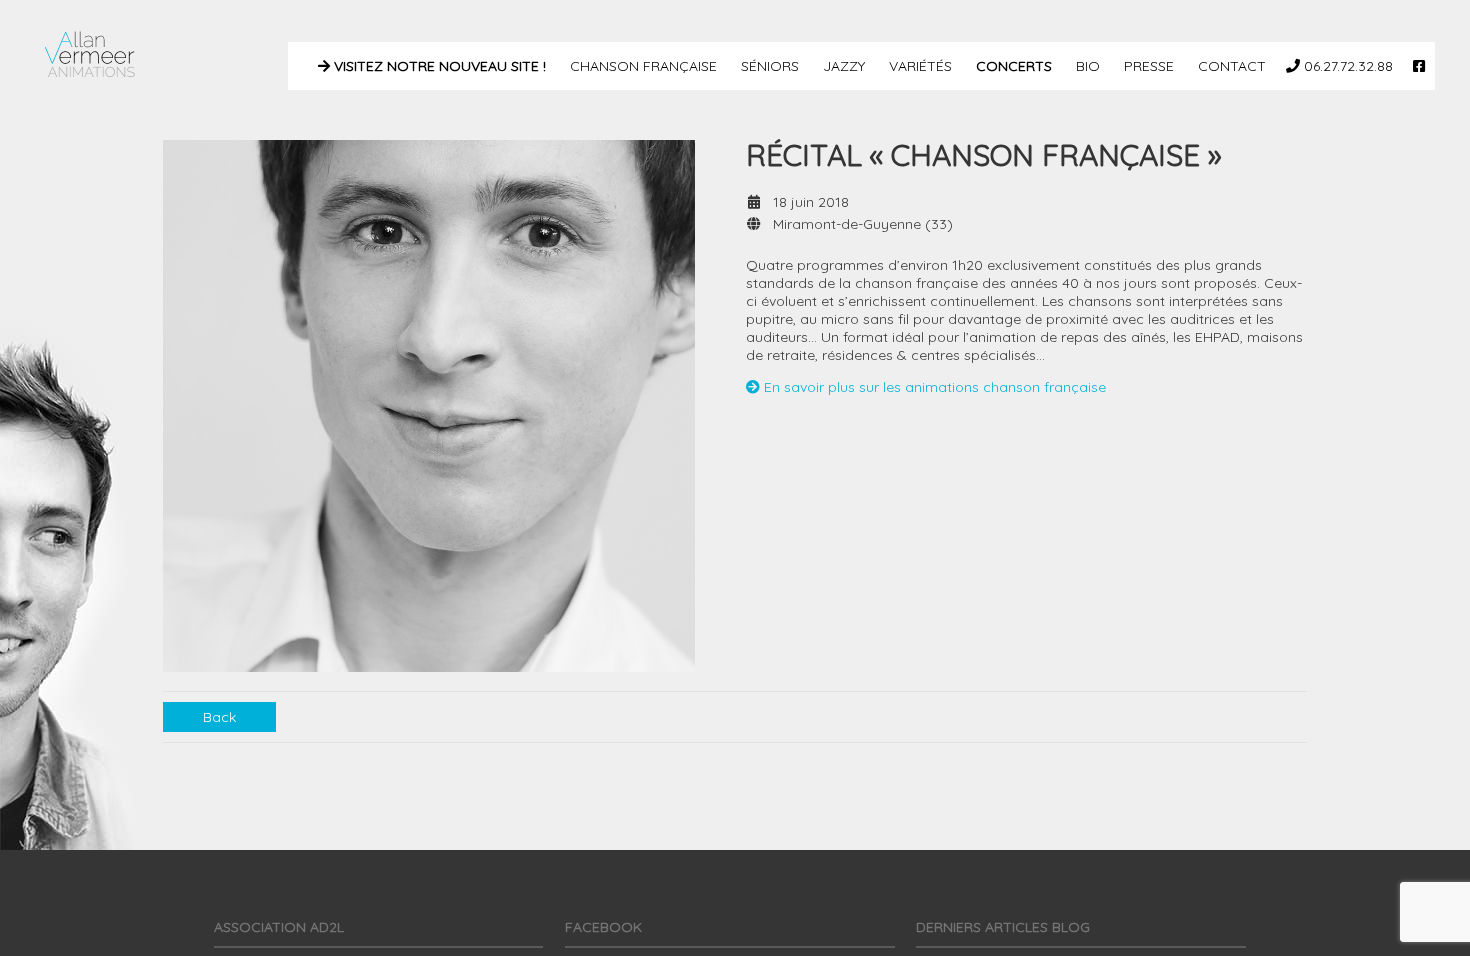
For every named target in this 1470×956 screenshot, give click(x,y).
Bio (1086, 66)
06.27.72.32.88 (1346, 66)
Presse (1147, 66)
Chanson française (641, 66)
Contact (1230, 66)
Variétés (918, 66)
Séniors (768, 66)
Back (219, 717)
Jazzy (842, 66)
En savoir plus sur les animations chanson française (933, 387)
